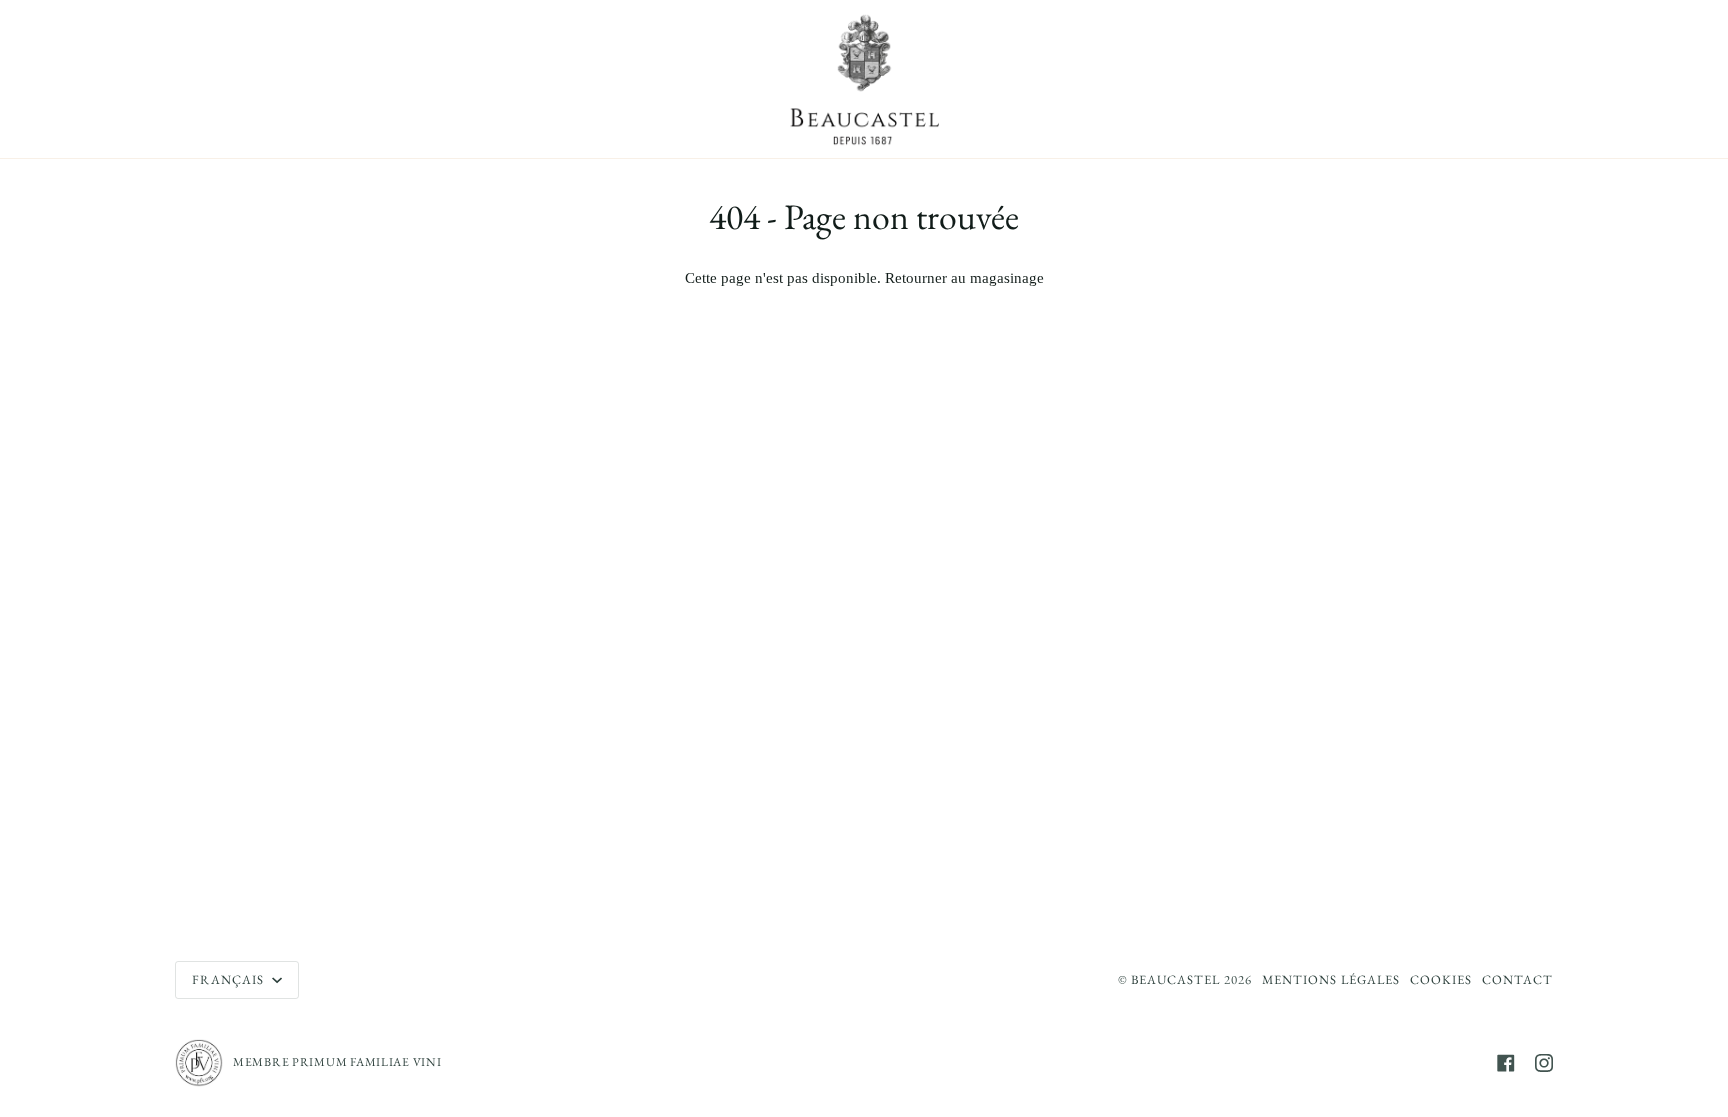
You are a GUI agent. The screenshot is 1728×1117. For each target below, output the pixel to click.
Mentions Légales (1331, 979)
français (230, 979)
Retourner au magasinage (964, 278)
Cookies (1441, 979)
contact (1517, 979)
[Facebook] (1506, 1063)
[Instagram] (1544, 1063)
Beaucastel (1175, 979)
